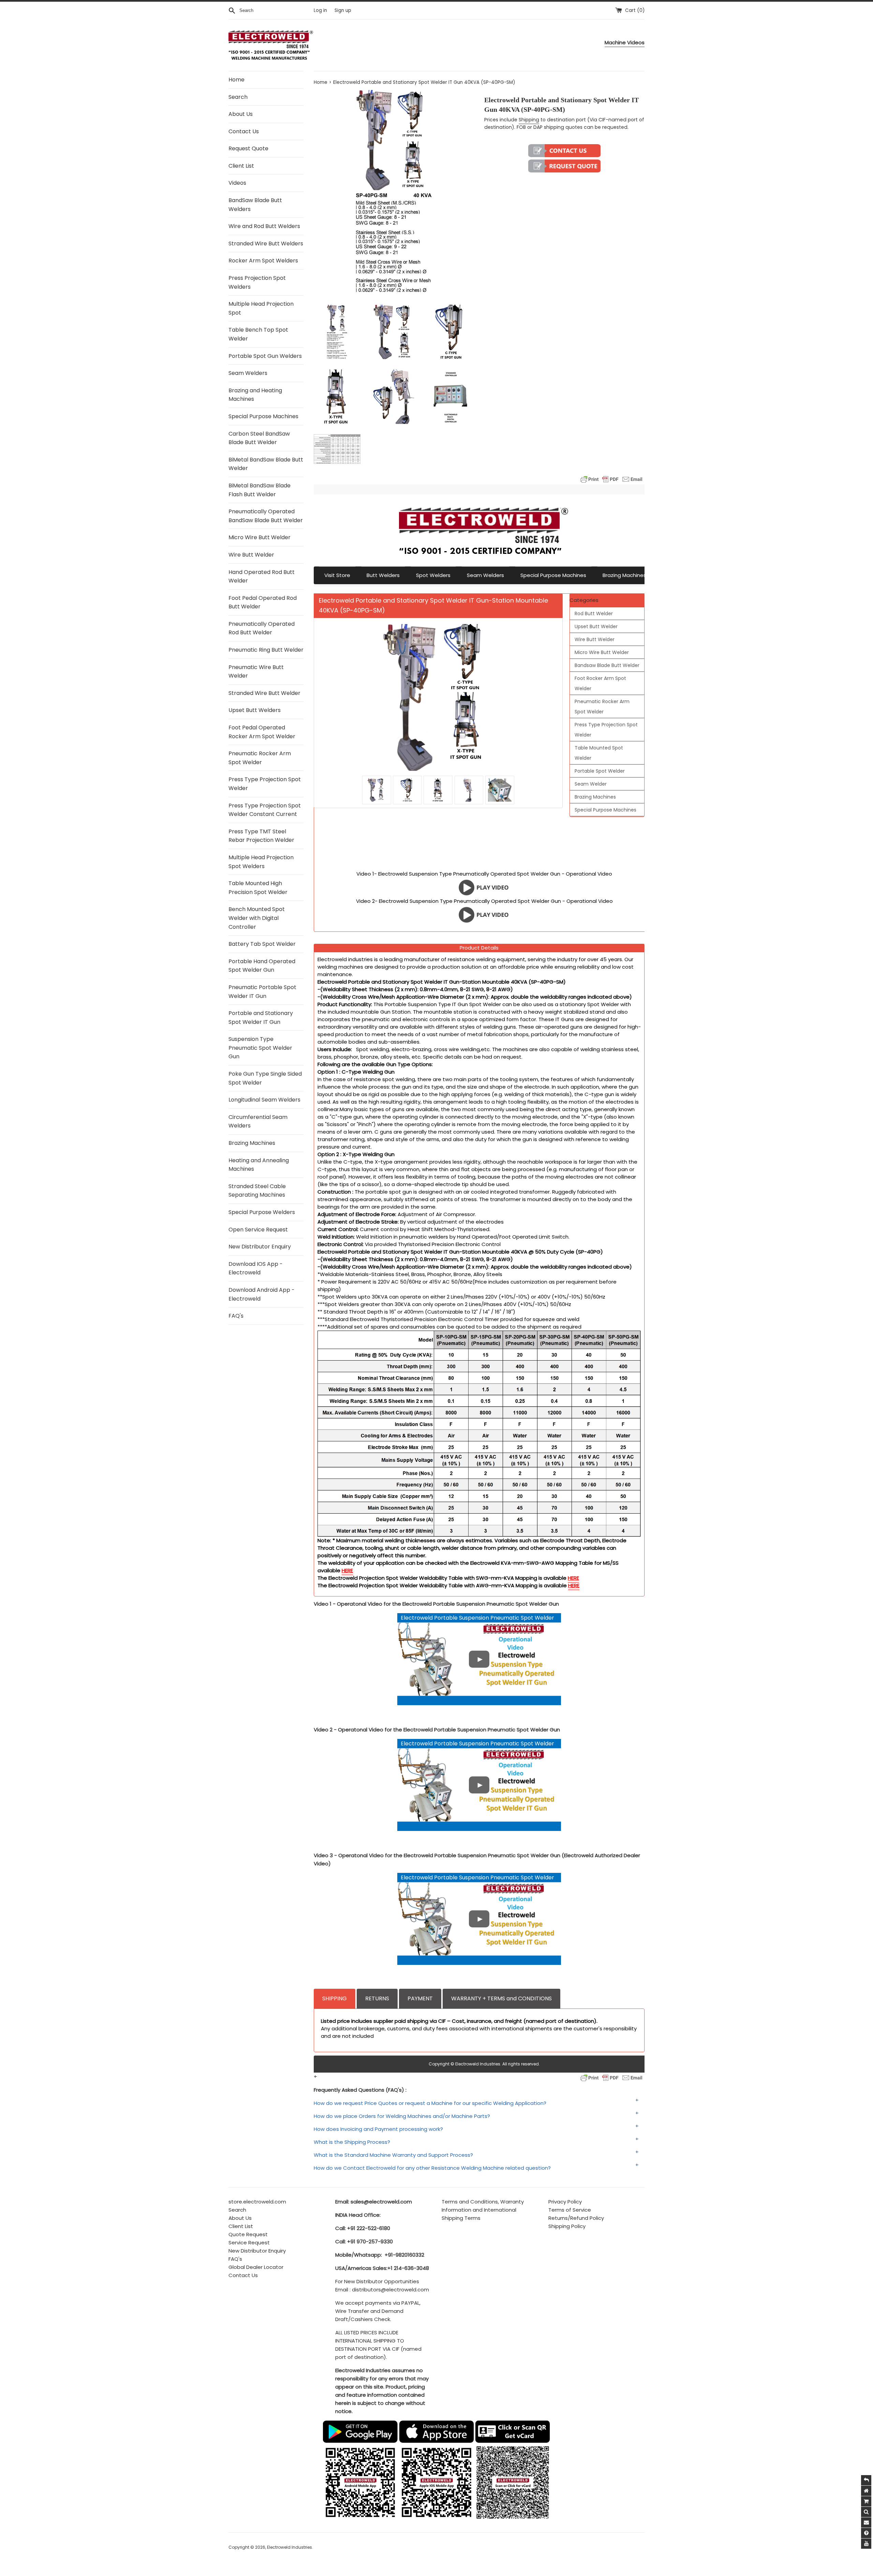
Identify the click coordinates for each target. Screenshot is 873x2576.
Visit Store (337, 575)
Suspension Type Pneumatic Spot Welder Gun (260, 1048)
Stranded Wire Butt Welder (264, 693)
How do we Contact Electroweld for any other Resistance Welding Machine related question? (432, 2168)
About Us (241, 114)
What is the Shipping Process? (352, 2142)
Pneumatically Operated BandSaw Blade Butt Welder (266, 516)
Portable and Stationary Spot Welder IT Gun (261, 1018)
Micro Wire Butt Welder (260, 537)
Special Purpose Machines (263, 416)
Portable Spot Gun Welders (265, 356)
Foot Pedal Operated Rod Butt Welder (263, 602)
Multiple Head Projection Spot (261, 308)
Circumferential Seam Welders (258, 1122)
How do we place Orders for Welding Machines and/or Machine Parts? (402, 2116)
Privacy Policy (565, 2202)
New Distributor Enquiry (260, 1247)
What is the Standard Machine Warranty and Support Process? (393, 2155)
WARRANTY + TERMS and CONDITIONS (501, 1998)
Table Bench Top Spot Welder (258, 334)
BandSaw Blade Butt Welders (255, 205)
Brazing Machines (252, 1143)
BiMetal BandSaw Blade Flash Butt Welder (260, 490)
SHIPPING (335, 1998)
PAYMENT (420, 1998)
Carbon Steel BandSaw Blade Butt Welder (259, 438)
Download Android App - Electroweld (262, 1294)
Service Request (249, 2242)
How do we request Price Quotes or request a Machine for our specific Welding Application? (430, 2103)
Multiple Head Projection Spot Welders (261, 862)
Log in (320, 10)
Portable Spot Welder (600, 771)
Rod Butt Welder (594, 613)
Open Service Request (258, 1230)
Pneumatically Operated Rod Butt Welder (262, 628)
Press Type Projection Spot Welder (265, 784)
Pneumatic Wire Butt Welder (256, 672)
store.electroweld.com (257, 2202)
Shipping (529, 120)
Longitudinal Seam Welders (264, 1100)
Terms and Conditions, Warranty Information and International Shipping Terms (483, 2210)
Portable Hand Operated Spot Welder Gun (262, 966)
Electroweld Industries (290, 2547)
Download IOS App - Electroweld (256, 1268)
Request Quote (248, 148)
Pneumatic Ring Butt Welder (266, 650)
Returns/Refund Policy (576, 2218)
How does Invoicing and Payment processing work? (378, 2129)
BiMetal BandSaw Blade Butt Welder (266, 464)
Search (238, 97)
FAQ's (236, 1316)
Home (236, 80)
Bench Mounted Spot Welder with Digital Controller (257, 918)
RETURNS (377, 1998)
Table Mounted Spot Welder (599, 753)
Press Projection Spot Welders (257, 282)
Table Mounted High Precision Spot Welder (258, 888)
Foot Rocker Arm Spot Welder (600, 683)
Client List (241, 166)
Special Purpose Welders (262, 1212)
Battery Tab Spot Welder (262, 944)
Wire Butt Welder (251, 555)
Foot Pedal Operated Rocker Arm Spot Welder (262, 732)
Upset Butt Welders (255, 710)
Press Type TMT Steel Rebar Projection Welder (261, 836)
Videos (237, 183)
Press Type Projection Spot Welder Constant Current (265, 810)
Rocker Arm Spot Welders (263, 261)
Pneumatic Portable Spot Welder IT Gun (262, 992)
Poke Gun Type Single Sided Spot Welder (265, 1078)
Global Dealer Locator (256, 2267)
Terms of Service (570, 2210)
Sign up (343, 10)
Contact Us (244, 131)
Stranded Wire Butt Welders (266, 244)
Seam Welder (591, 784)
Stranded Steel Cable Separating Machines (257, 1191)
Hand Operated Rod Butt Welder (262, 577)
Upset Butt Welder (596, 626)
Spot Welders (433, 575)
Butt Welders (383, 575)
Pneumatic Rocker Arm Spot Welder (260, 758)
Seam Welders (248, 373)
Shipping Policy (567, 2226)
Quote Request (248, 2234)
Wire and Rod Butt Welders (264, 226)
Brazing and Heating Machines (255, 395)
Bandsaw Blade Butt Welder (607, 665)
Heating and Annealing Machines (259, 1165)
